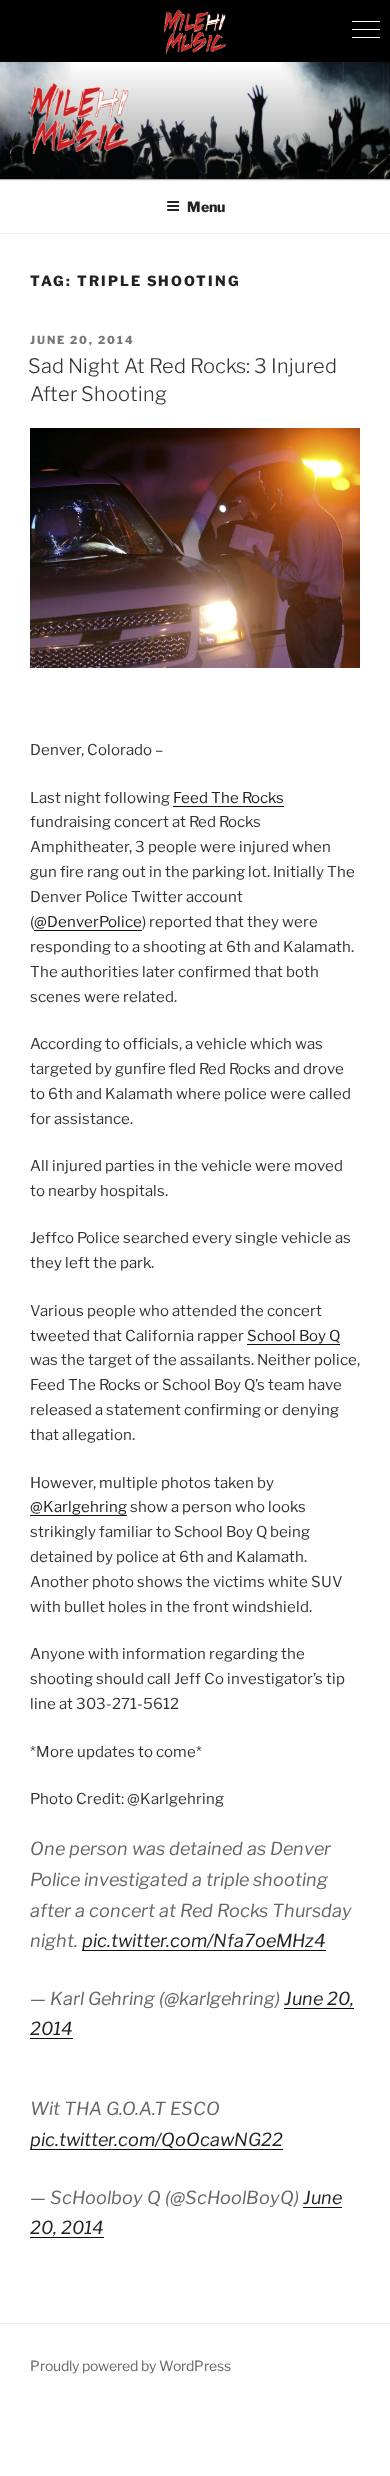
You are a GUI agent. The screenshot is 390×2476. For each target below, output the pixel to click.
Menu (206, 206)
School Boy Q (293, 1336)
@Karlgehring (78, 1507)
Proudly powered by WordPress (130, 2365)
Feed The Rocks (228, 798)
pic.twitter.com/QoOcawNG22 (156, 2139)
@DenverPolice (88, 922)
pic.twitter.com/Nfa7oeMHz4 (204, 1940)
